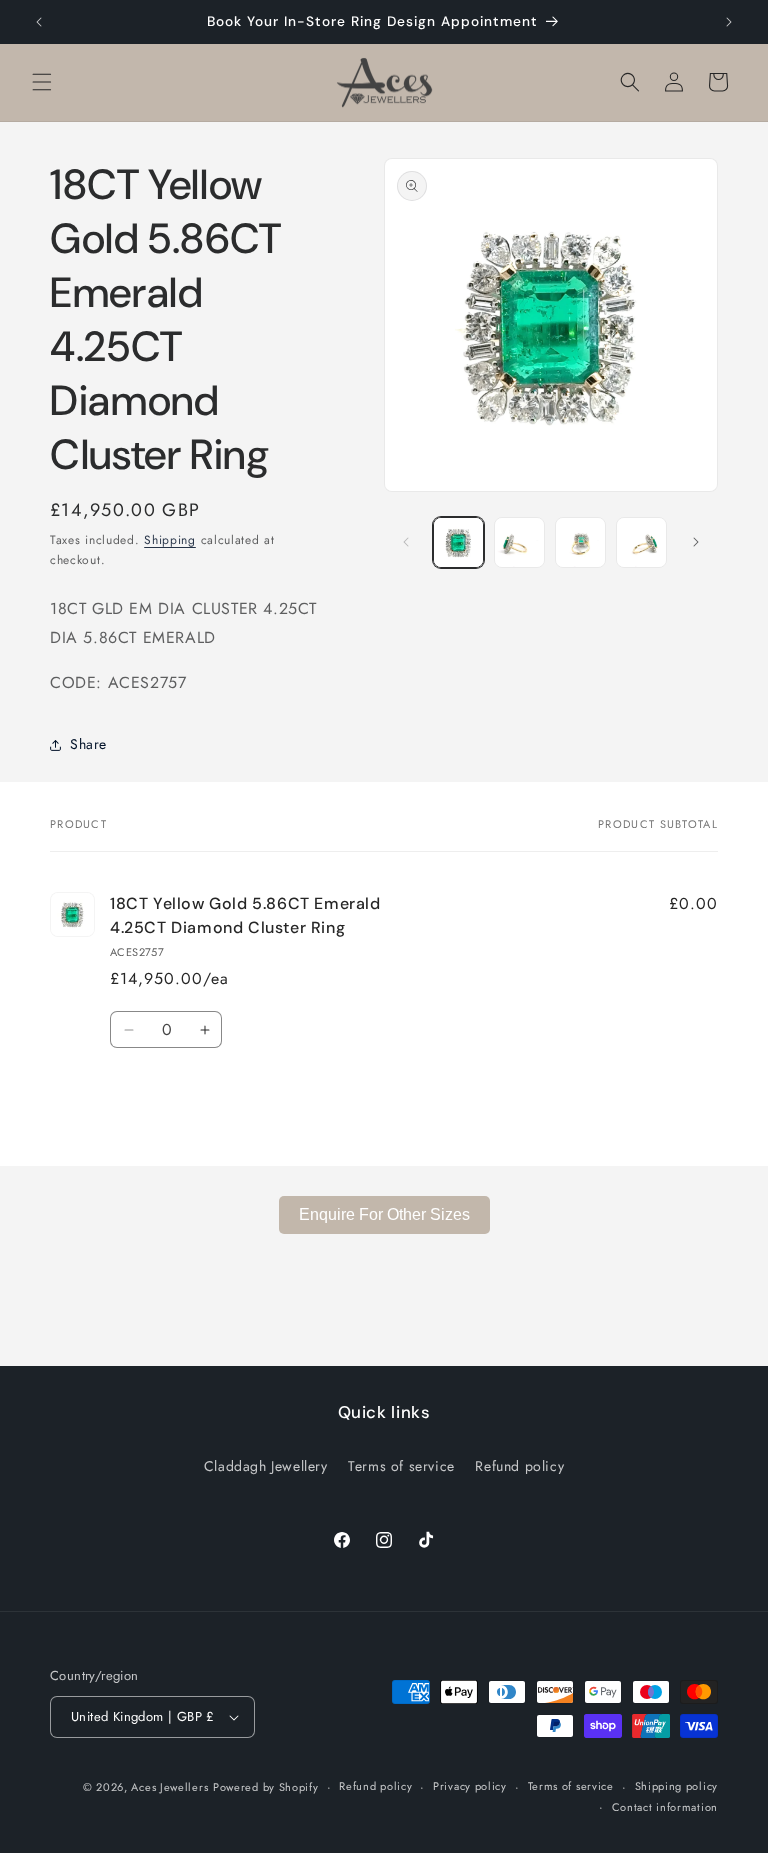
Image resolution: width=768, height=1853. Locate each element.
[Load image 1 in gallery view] (458, 542)
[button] (42, 82)
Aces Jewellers (169, 1787)
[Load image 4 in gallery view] (641, 542)
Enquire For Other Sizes (384, 1214)
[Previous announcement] (39, 22)
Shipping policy (677, 1786)
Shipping (170, 540)
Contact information (665, 1807)
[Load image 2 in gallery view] (519, 542)
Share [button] (88, 744)
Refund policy (519, 1466)
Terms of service (401, 1466)
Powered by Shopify (266, 1787)
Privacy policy (470, 1786)
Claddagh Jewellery (266, 1466)
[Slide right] (696, 542)
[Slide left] (406, 542)
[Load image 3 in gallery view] (580, 542)
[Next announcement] (729, 22)
